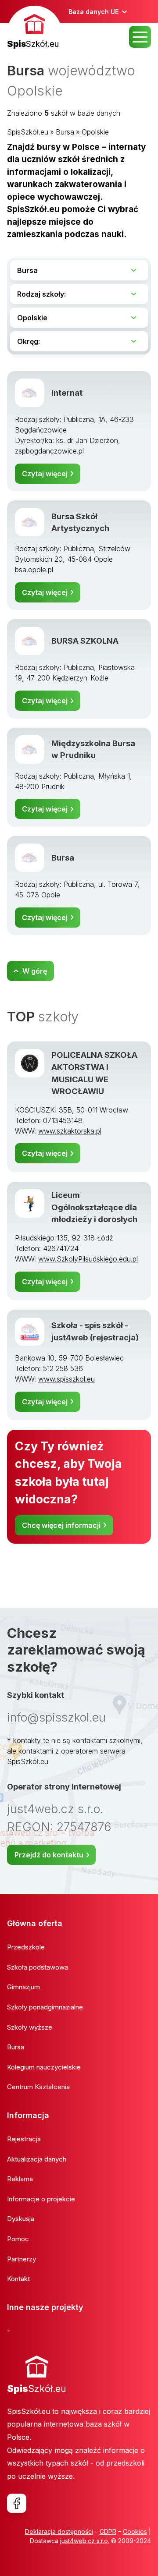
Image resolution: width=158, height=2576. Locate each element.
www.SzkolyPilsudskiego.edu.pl (88, 1259)
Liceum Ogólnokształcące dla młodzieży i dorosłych (94, 1207)
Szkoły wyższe (30, 2027)
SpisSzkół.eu (28, 132)
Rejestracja (24, 2139)
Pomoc (18, 2239)
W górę (35, 971)
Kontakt (18, 2279)
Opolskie (95, 132)
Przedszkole (26, 1947)
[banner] (34, 28)
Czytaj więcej (45, 474)
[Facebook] (17, 2503)
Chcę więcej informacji (61, 1525)
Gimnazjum (23, 1987)
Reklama (20, 2179)
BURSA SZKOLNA (85, 641)
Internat (67, 393)
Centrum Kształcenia (38, 2087)
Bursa (65, 132)
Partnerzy (22, 2259)
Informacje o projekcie (41, 2199)
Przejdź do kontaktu (49, 1855)
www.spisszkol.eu (66, 1379)
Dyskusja (21, 2219)
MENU (140, 37)
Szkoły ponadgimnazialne (45, 2007)
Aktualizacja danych (37, 2159)
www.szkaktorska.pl (70, 1131)
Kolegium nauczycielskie (44, 2067)
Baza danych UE (93, 12)
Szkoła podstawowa (38, 1967)
